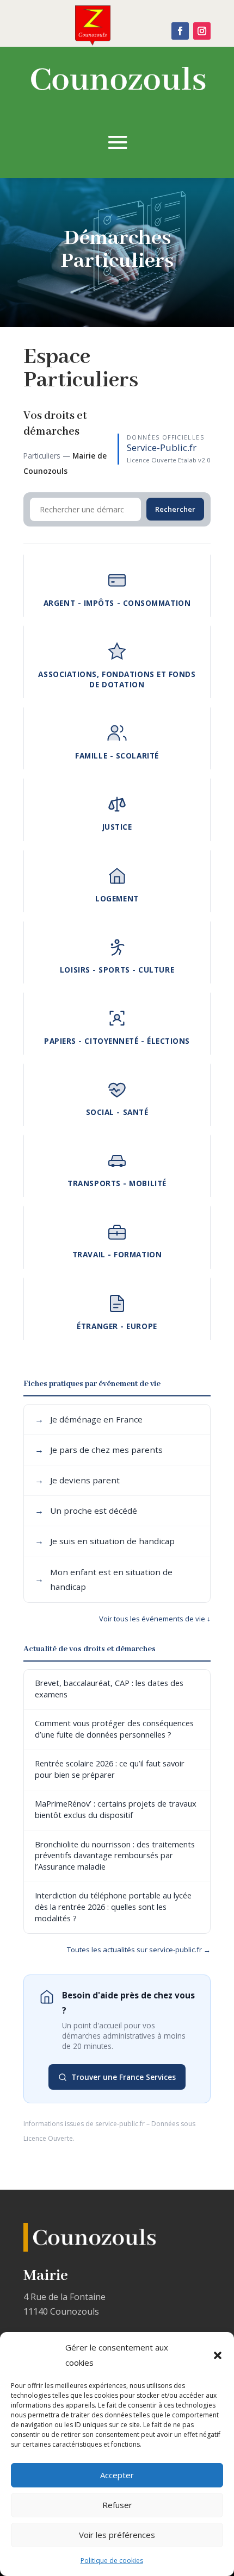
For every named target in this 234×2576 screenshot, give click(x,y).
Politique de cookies (112, 2561)
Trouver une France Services (124, 2077)
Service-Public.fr (162, 447)
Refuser (117, 2505)
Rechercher (175, 509)
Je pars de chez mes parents (99, 1450)
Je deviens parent (77, 1480)
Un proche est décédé (86, 1510)
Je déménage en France (89, 1419)
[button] (218, 2355)
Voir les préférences (117, 2535)
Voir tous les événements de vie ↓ (155, 1619)
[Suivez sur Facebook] (180, 31)
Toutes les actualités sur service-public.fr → (139, 1950)
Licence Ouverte (48, 2138)
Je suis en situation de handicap (105, 1541)
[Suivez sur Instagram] (202, 31)
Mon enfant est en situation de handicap (104, 1579)
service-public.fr (120, 2124)
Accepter (117, 2475)
